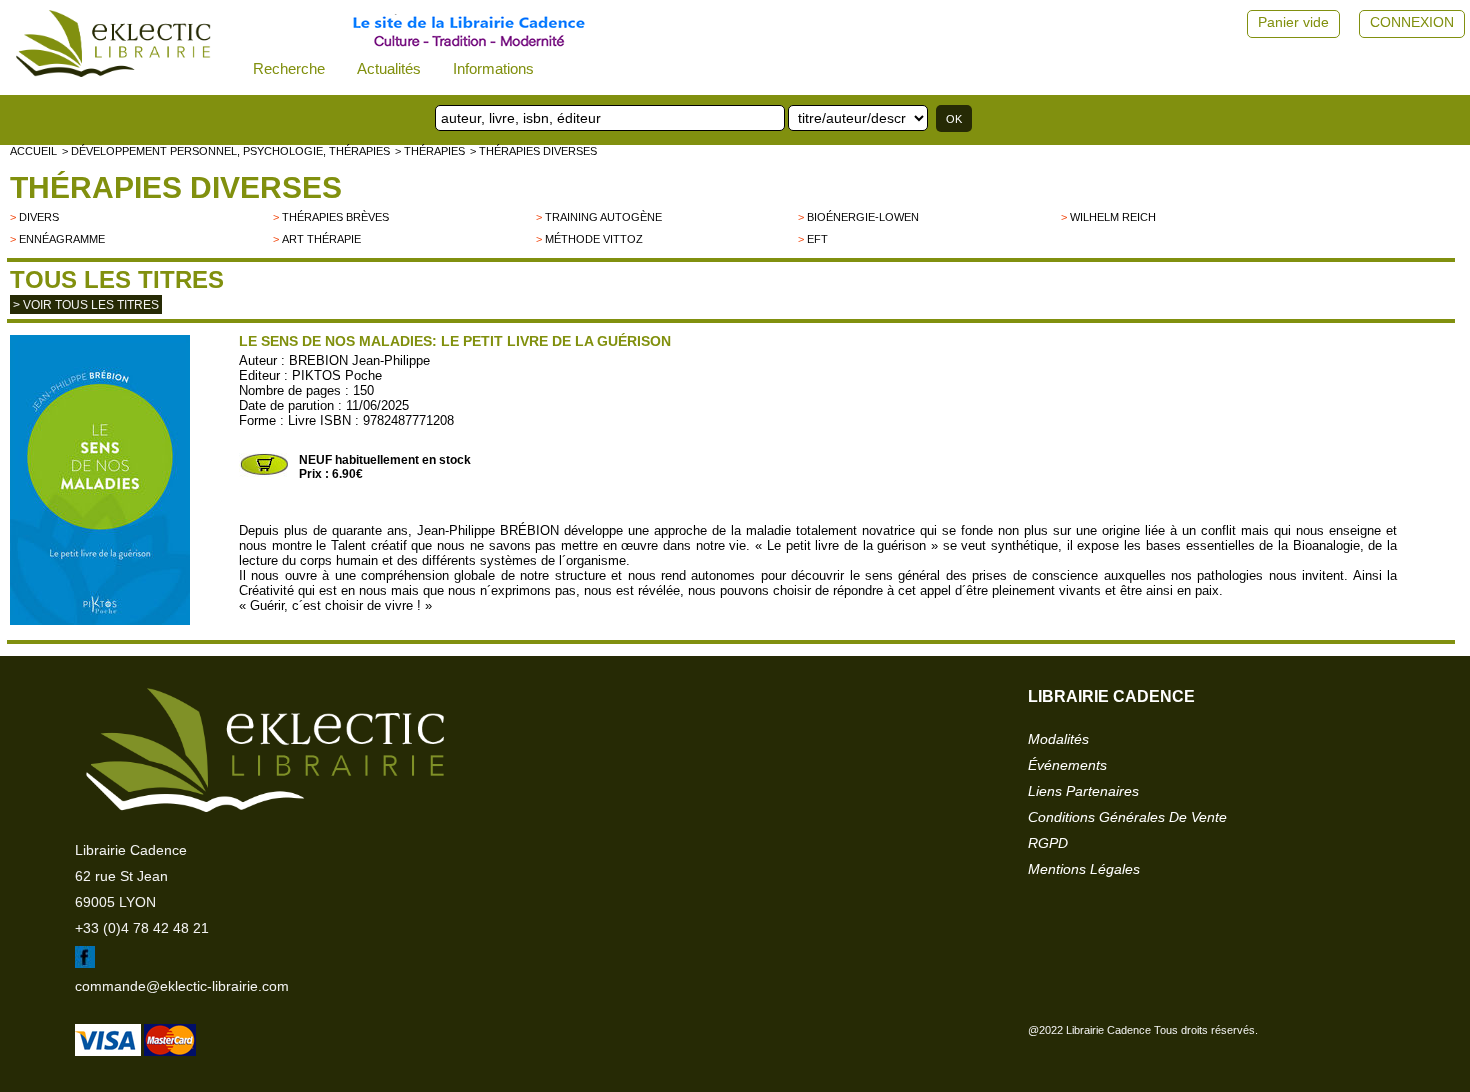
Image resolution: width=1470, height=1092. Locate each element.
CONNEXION (1412, 22)
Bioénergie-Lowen (863, 217)
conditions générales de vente (1127, 817)
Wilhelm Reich (1113, 217)
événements (1067, 765)
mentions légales (1084, 869)
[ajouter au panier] (264, 473)
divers (39, 217)
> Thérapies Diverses (533, 151)
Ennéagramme (62, 239)
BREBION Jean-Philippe (359, 360)
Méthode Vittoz (594, 239)
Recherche (289, 68)
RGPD (1048, 843)
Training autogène (603, 217)
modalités (1058, 739)
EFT (817, 239)
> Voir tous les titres (86, 305)
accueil (33, 151)
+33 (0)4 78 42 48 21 (142, 928)
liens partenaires (1083, 791)
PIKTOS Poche (337, 375)
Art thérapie (321, 239)
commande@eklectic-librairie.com (182, 986)
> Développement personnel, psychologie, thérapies (226, 151)
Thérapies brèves (335, 217)
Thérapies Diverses (176, 187)
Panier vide (1293, 22)
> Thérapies (430, 151)
